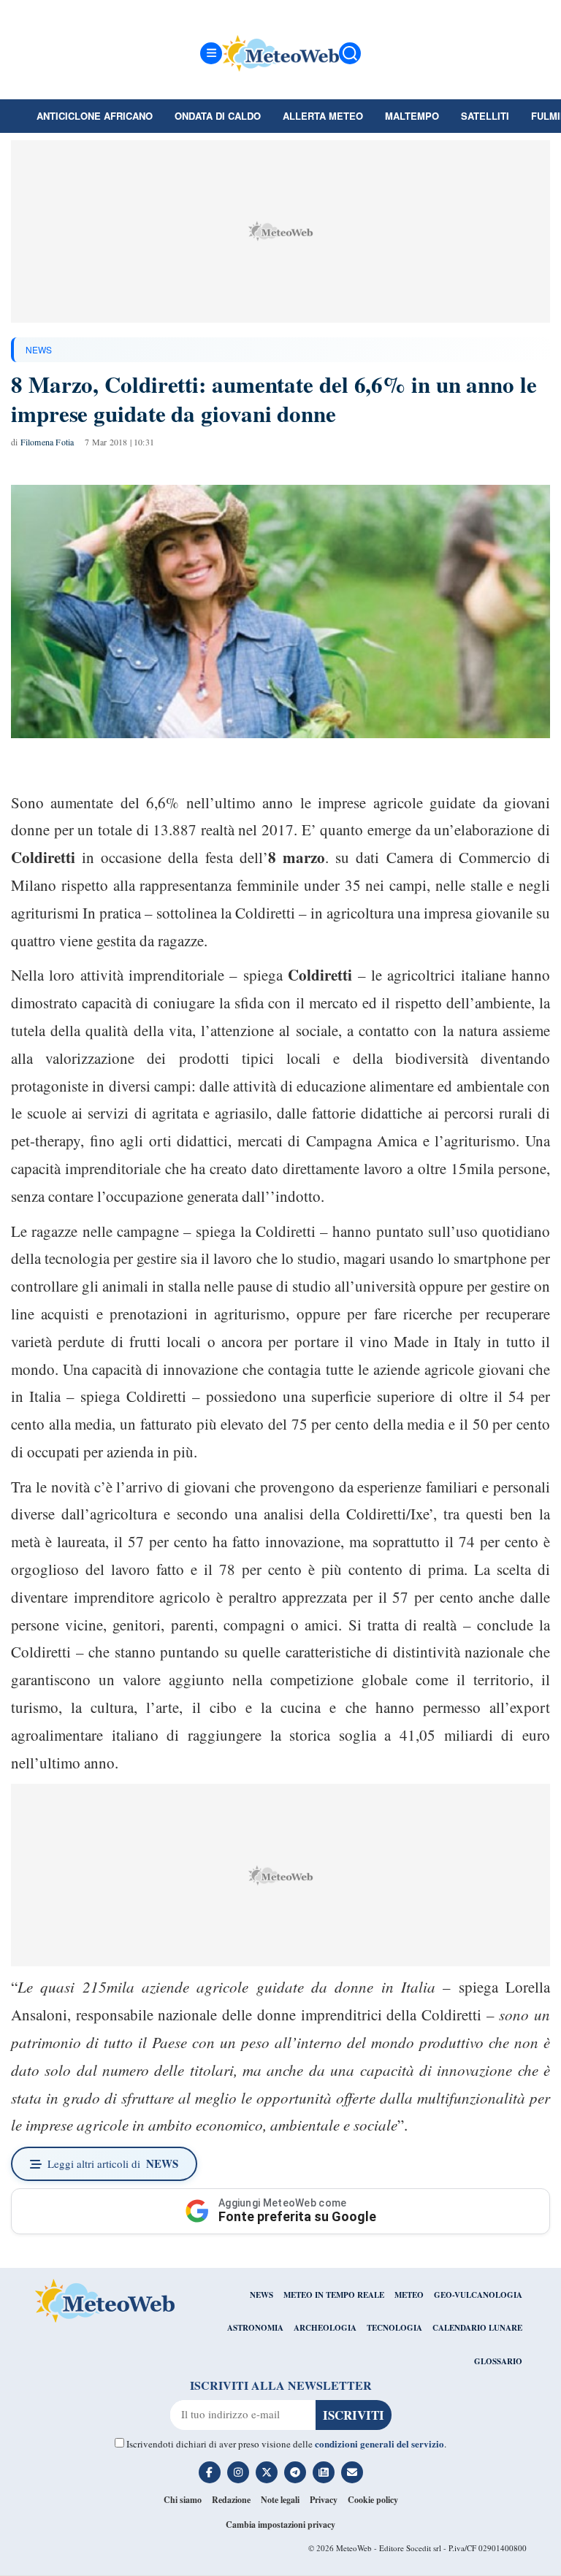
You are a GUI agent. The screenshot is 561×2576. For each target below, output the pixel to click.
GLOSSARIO (498, 2361)
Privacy (324, 2500)
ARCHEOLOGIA (325, 2328)
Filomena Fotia (47, 442)
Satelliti (485, 116)
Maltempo (412, 116)
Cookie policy (373, 2500)
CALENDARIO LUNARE (477, 2328)
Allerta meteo (323, 116)
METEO (409, 2295)
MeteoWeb (354, 2548)
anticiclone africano (95, 116)
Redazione (231, 2500)
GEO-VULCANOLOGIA (478, 2295)
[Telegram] (295, 2472)
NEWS (39, 349)
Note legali (280, 2500)
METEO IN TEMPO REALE (334, 2295)
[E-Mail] (352, 2472)
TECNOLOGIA (394, 2328)
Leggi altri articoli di (113, 2163)
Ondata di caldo (218, 116)
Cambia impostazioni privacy (280, 2525)
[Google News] (324, 2472)
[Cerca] (350, 53)
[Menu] (211, 53)
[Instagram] (238, 2472)
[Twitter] (267, 2472)
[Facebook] (210, 2472)
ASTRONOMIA (255, 2328)
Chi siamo (183, 2500)
